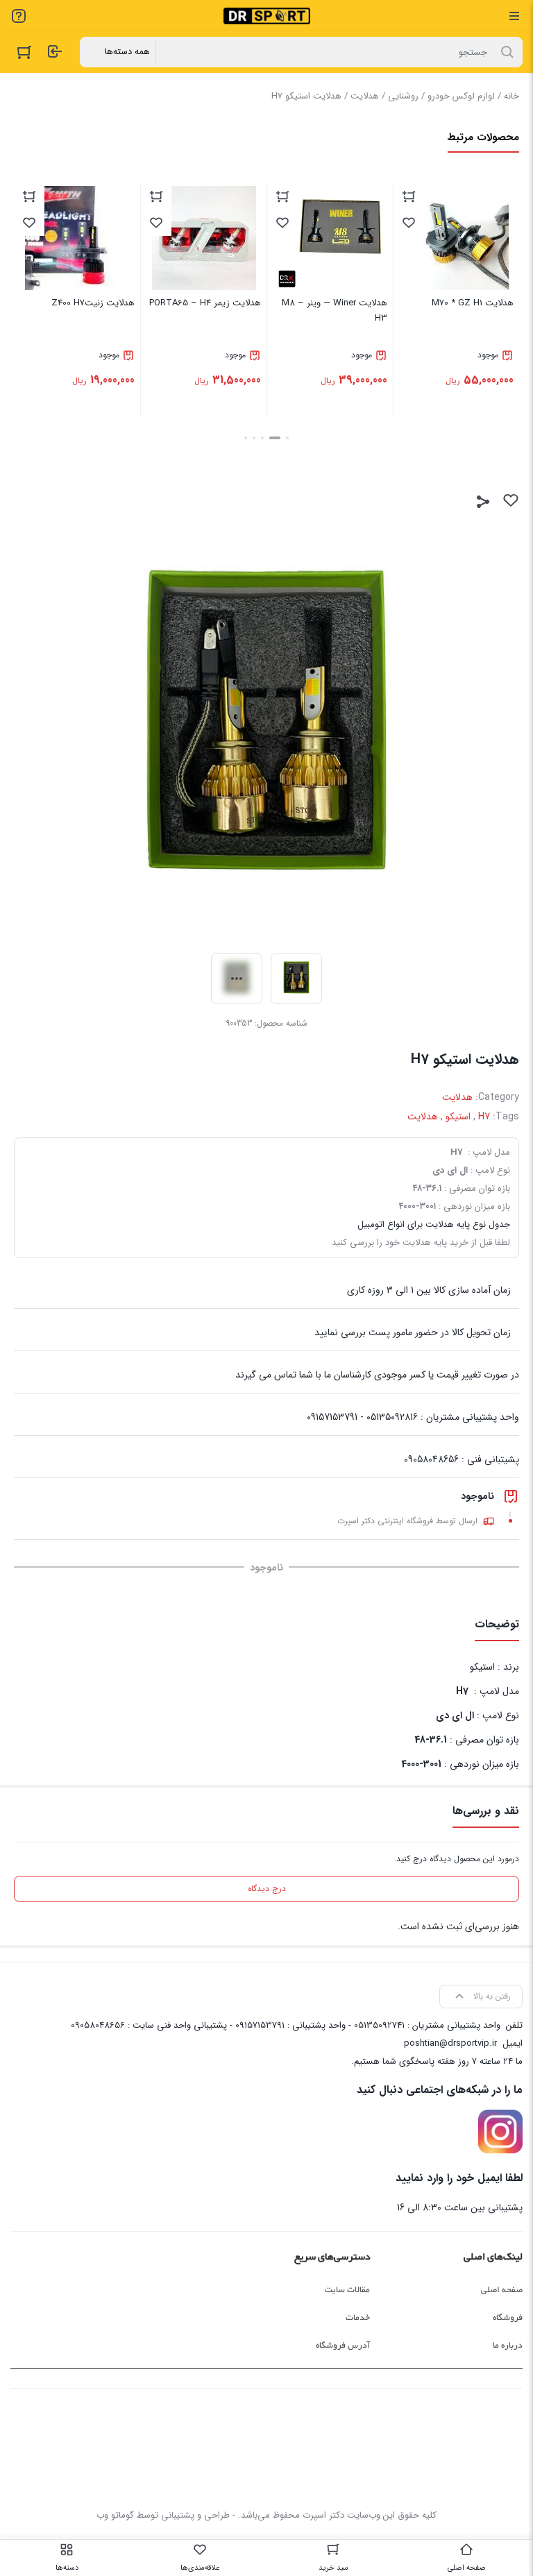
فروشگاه (508, 2318)
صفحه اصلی (502, 2290)
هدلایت (365, 96)
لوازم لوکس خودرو (461, 96)
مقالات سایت (347, 2290)
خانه (511, 96)
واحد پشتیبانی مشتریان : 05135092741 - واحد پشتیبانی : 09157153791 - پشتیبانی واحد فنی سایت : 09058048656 (286, 2025)
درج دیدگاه (267, 1889)
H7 (484, 1117)
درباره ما (508, 2346)
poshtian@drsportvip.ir (450, 2043)
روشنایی (403, 96)
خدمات (358, 2318)
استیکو (458, 1117)
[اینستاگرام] (500, 2132)
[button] (287, 438)
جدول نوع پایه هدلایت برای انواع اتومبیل (434, 1225)
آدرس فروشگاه (343, 2346)
